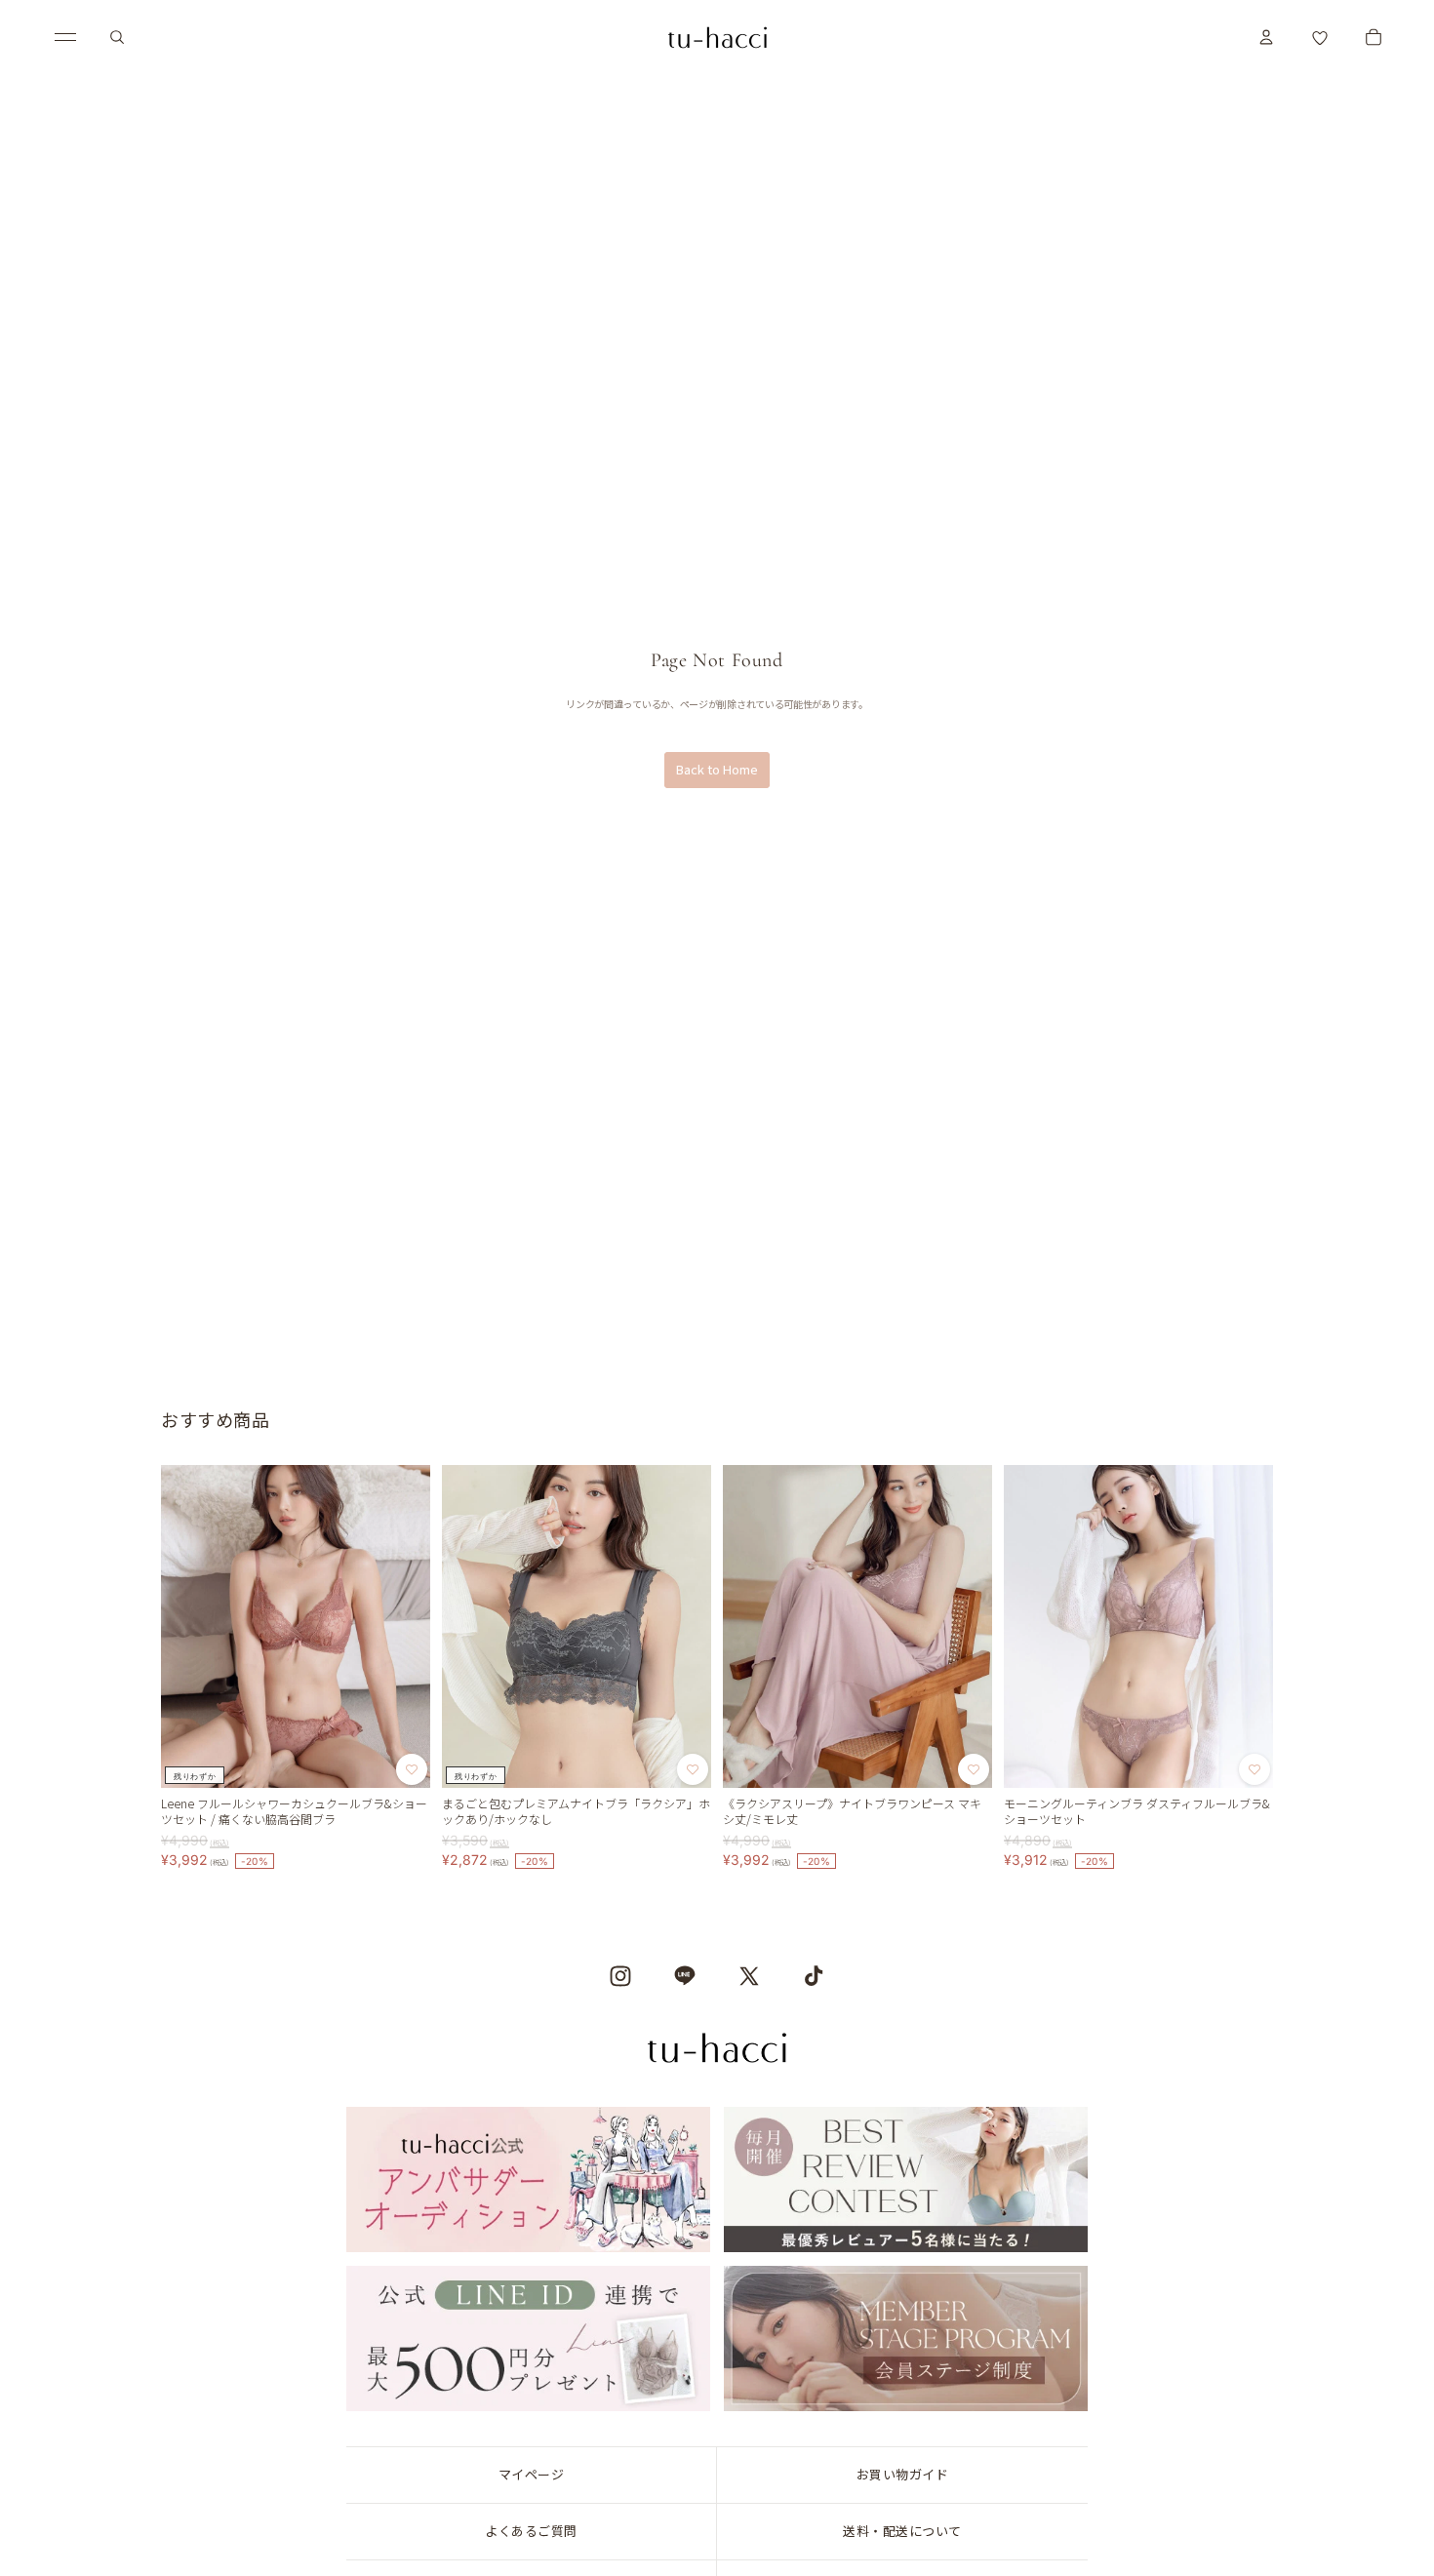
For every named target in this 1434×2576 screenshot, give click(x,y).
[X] (749, 1976)
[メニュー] (65, 37)
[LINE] (685, 1976)
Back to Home (717, 769)
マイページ (532, 2474)
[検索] (117, 37)
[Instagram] (620, 1976)
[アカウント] (1266, 37)
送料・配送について (902, 2531)
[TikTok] (814, 1976)
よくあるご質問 (531, 2531)
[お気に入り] (1320, 37)
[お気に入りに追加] (412, 1770)
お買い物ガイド (903, 2474)
